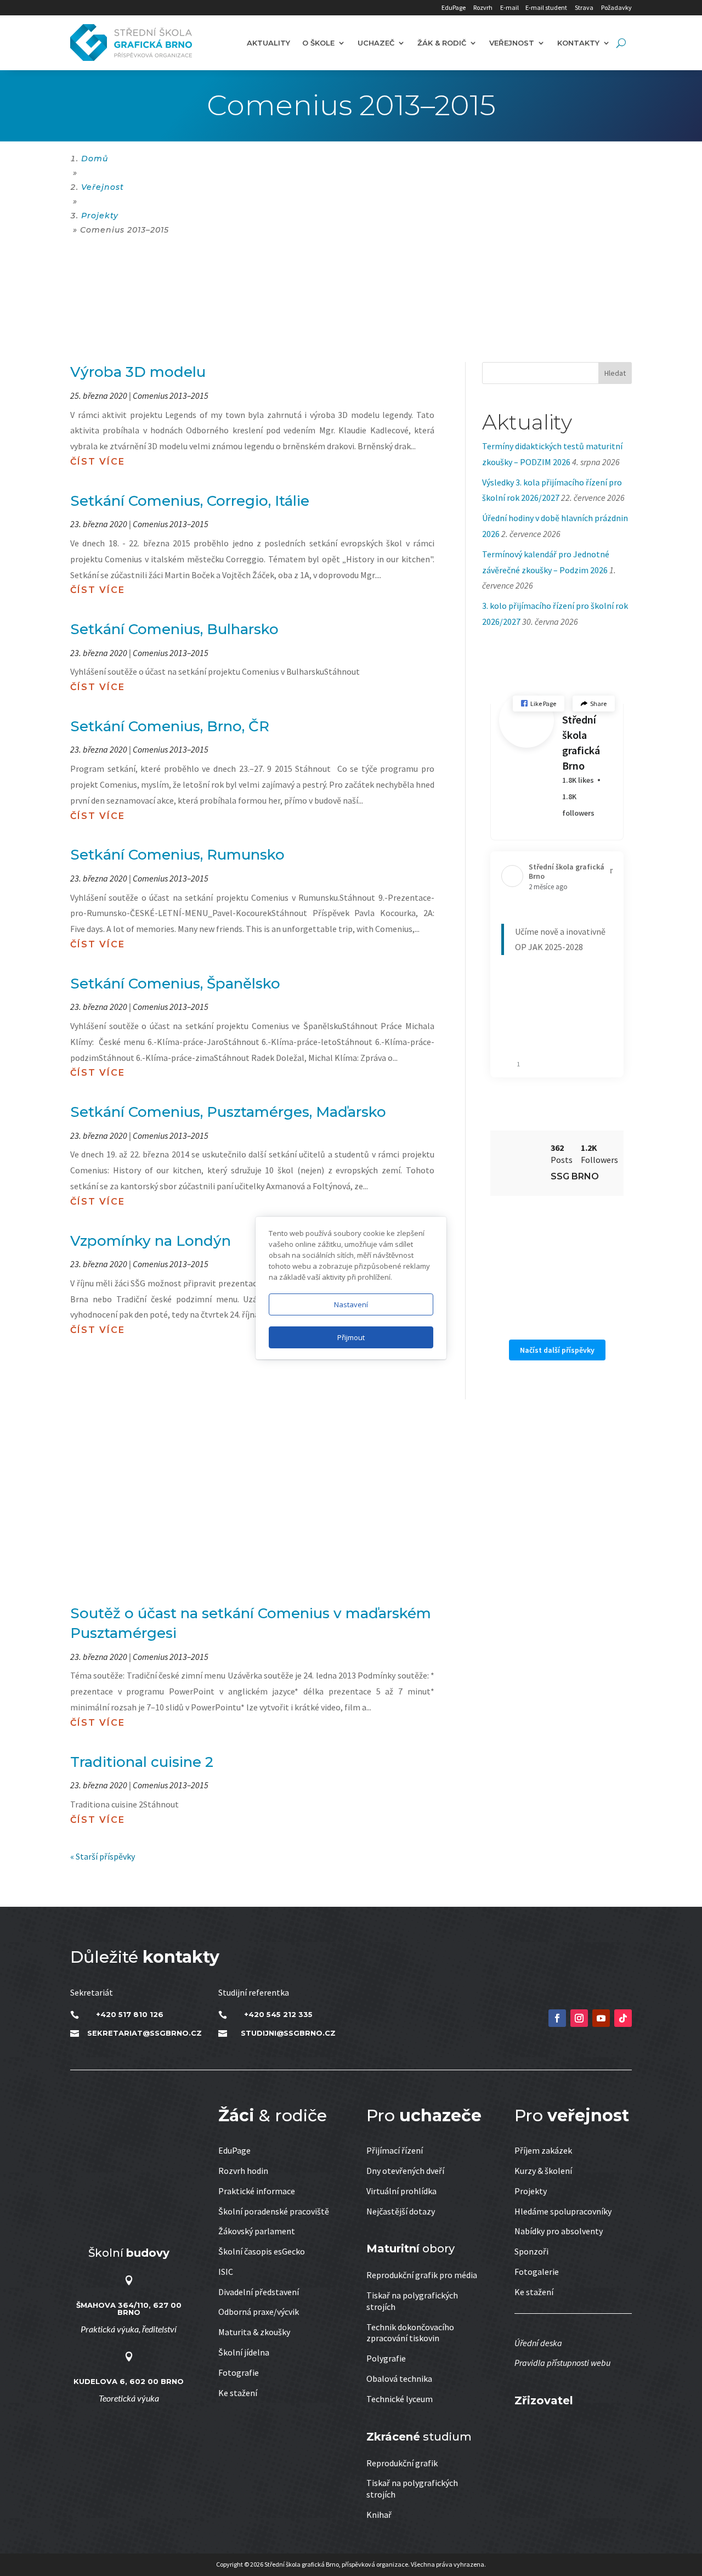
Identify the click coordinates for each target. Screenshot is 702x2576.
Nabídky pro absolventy (559, 2231)
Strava (584, 7)
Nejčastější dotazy (401, 2211)
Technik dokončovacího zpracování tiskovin (410, 2333)
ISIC (226, 2272)
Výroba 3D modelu (138, 372)
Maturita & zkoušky (254, 2332)
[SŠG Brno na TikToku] (623, 2018)
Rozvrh (483, 7)
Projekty (531, 2191)
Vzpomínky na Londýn (151, 1241)
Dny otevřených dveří (405, 2171)
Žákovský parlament (257, 2231)
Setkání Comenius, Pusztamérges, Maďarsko (228, 1112)
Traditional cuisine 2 (142, 1762)
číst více (98, 462)
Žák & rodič (442, 43)
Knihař (379, 2515)
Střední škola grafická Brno (581, 742)
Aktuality (268, 43)
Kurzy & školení (543, 2171)
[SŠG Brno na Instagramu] (579, 2018)
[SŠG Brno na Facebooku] (557, 2018)
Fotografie (239, 2372)
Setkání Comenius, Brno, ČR (170, 726)
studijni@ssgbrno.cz (288, 2033)
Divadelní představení (259, 2292)
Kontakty (578, 43)
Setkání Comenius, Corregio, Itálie (190, 501)
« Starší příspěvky (103, 1856)
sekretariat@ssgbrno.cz (145, 2033)
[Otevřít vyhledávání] (621, 43)
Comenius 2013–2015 (171, 396)
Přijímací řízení (395, 2150)
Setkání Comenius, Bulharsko (174, 629)
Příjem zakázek (543, 2150)
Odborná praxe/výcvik (259, 2312)
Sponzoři (531, 2251)
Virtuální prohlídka (401, 2191)
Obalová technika (399, 2379)
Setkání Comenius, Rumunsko (177, 855)
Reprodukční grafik (402, 2463)
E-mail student (546, 7)
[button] (539, 704)
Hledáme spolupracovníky (563, 2211)
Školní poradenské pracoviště (274, 2211)
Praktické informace (257, 2191)
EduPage (454, 7)
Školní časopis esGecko (262, 2251)
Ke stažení (238, 2393)
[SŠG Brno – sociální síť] (601, 2018)
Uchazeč (376, 43)
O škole (318, 43)
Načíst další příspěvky (557, 1350)
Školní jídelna (244, 2352)
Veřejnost (512, 43)
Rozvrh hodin (243, 2171)
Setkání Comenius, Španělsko (175, 984)
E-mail (509, 7)
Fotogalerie (537, 2272)
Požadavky (616, 7)
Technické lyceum (400, 2399)
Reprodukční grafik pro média (422, 2275)
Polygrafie (386, 2358)
